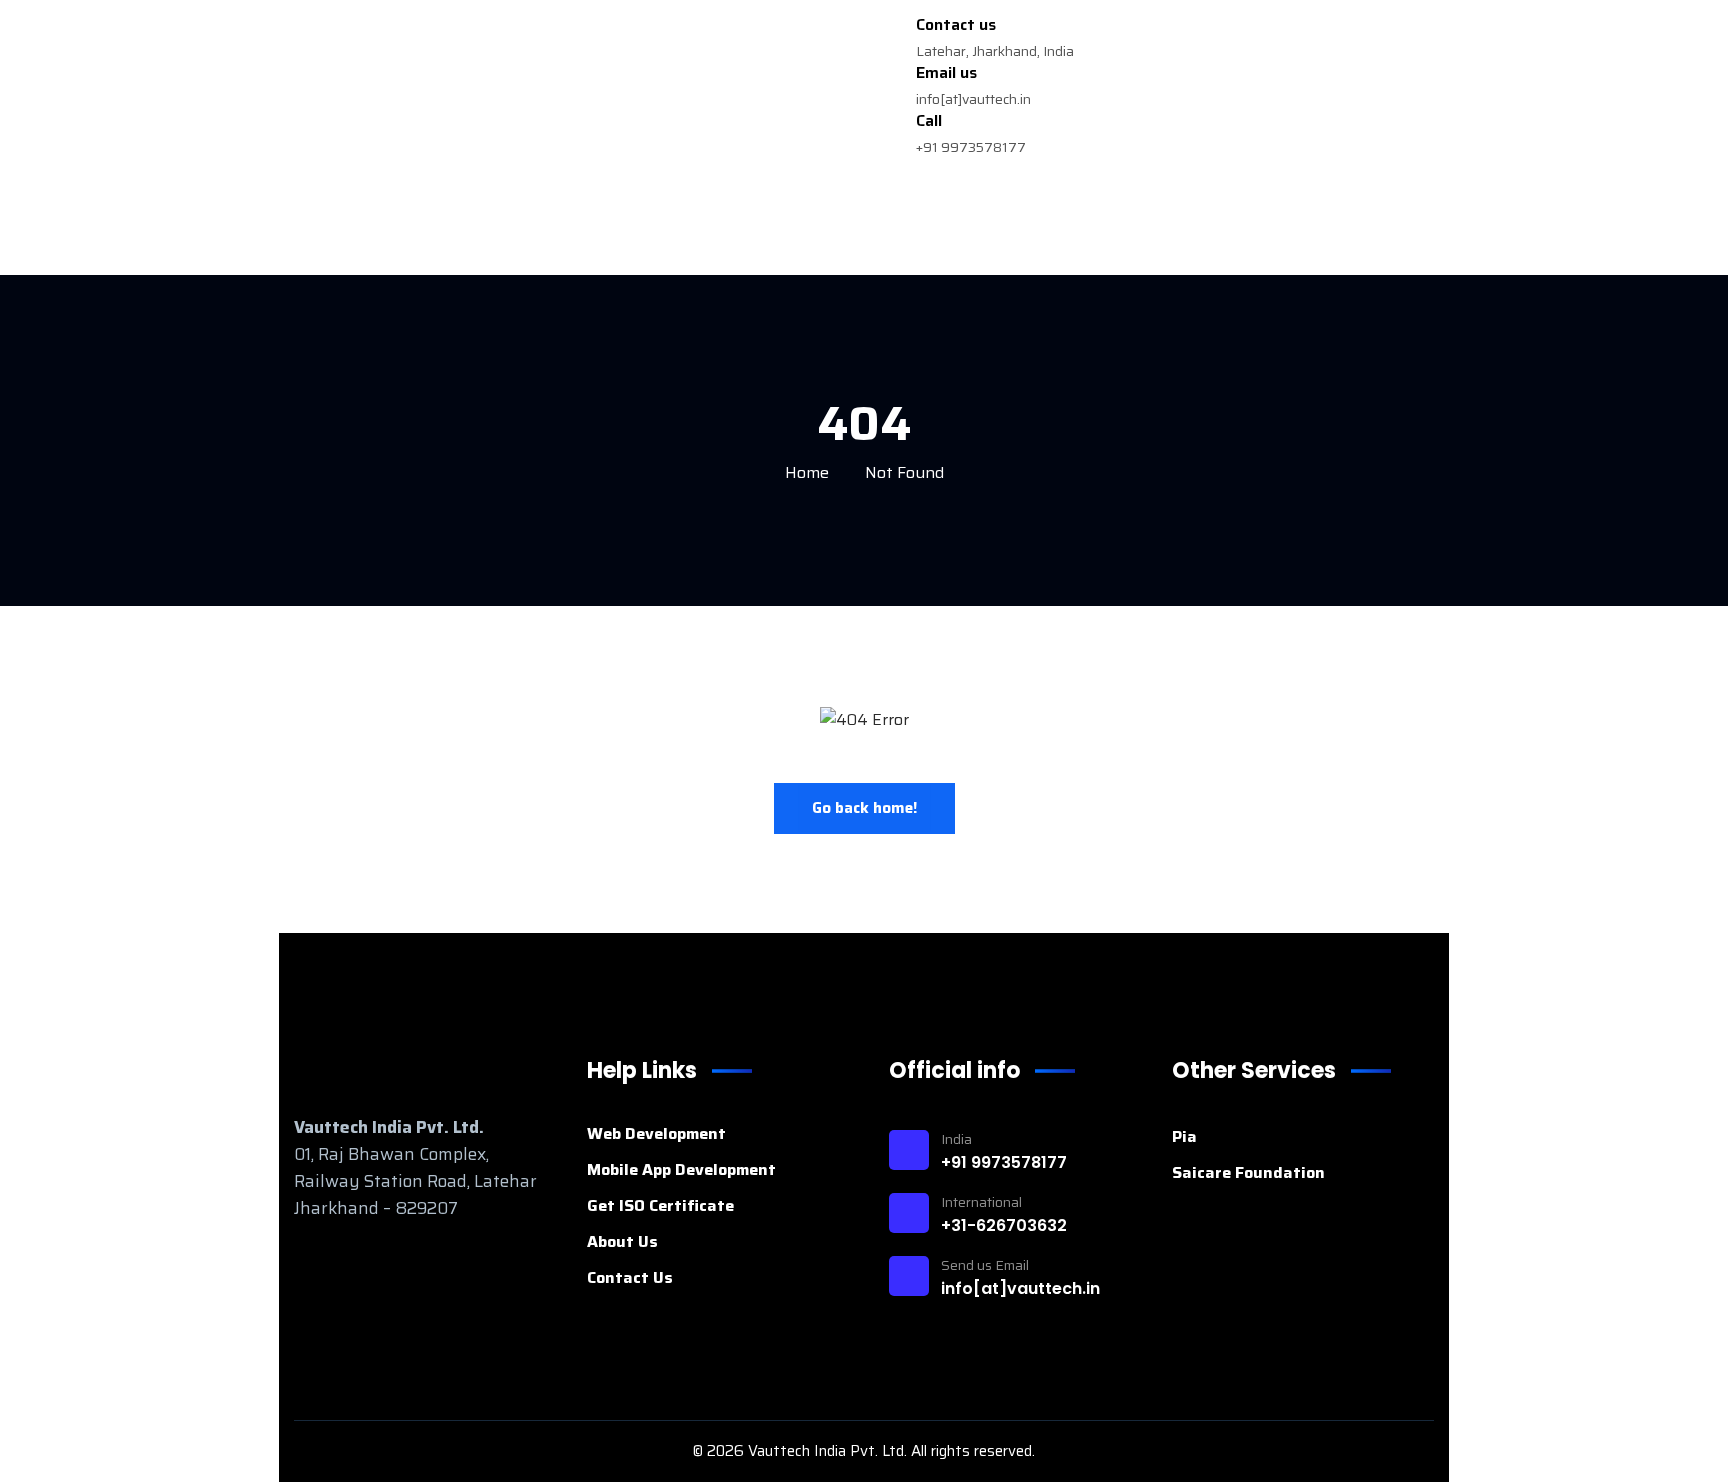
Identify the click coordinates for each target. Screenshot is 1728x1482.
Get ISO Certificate (660, 1205)
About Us (622, 1241)
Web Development (656, 1133)
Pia (1184, 1136)
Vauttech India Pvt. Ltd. (829, 1451)
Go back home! (864, 808)
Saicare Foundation (1248, 1172)
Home (807, 472)
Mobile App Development (681, 1169)
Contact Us (630, 1277)
